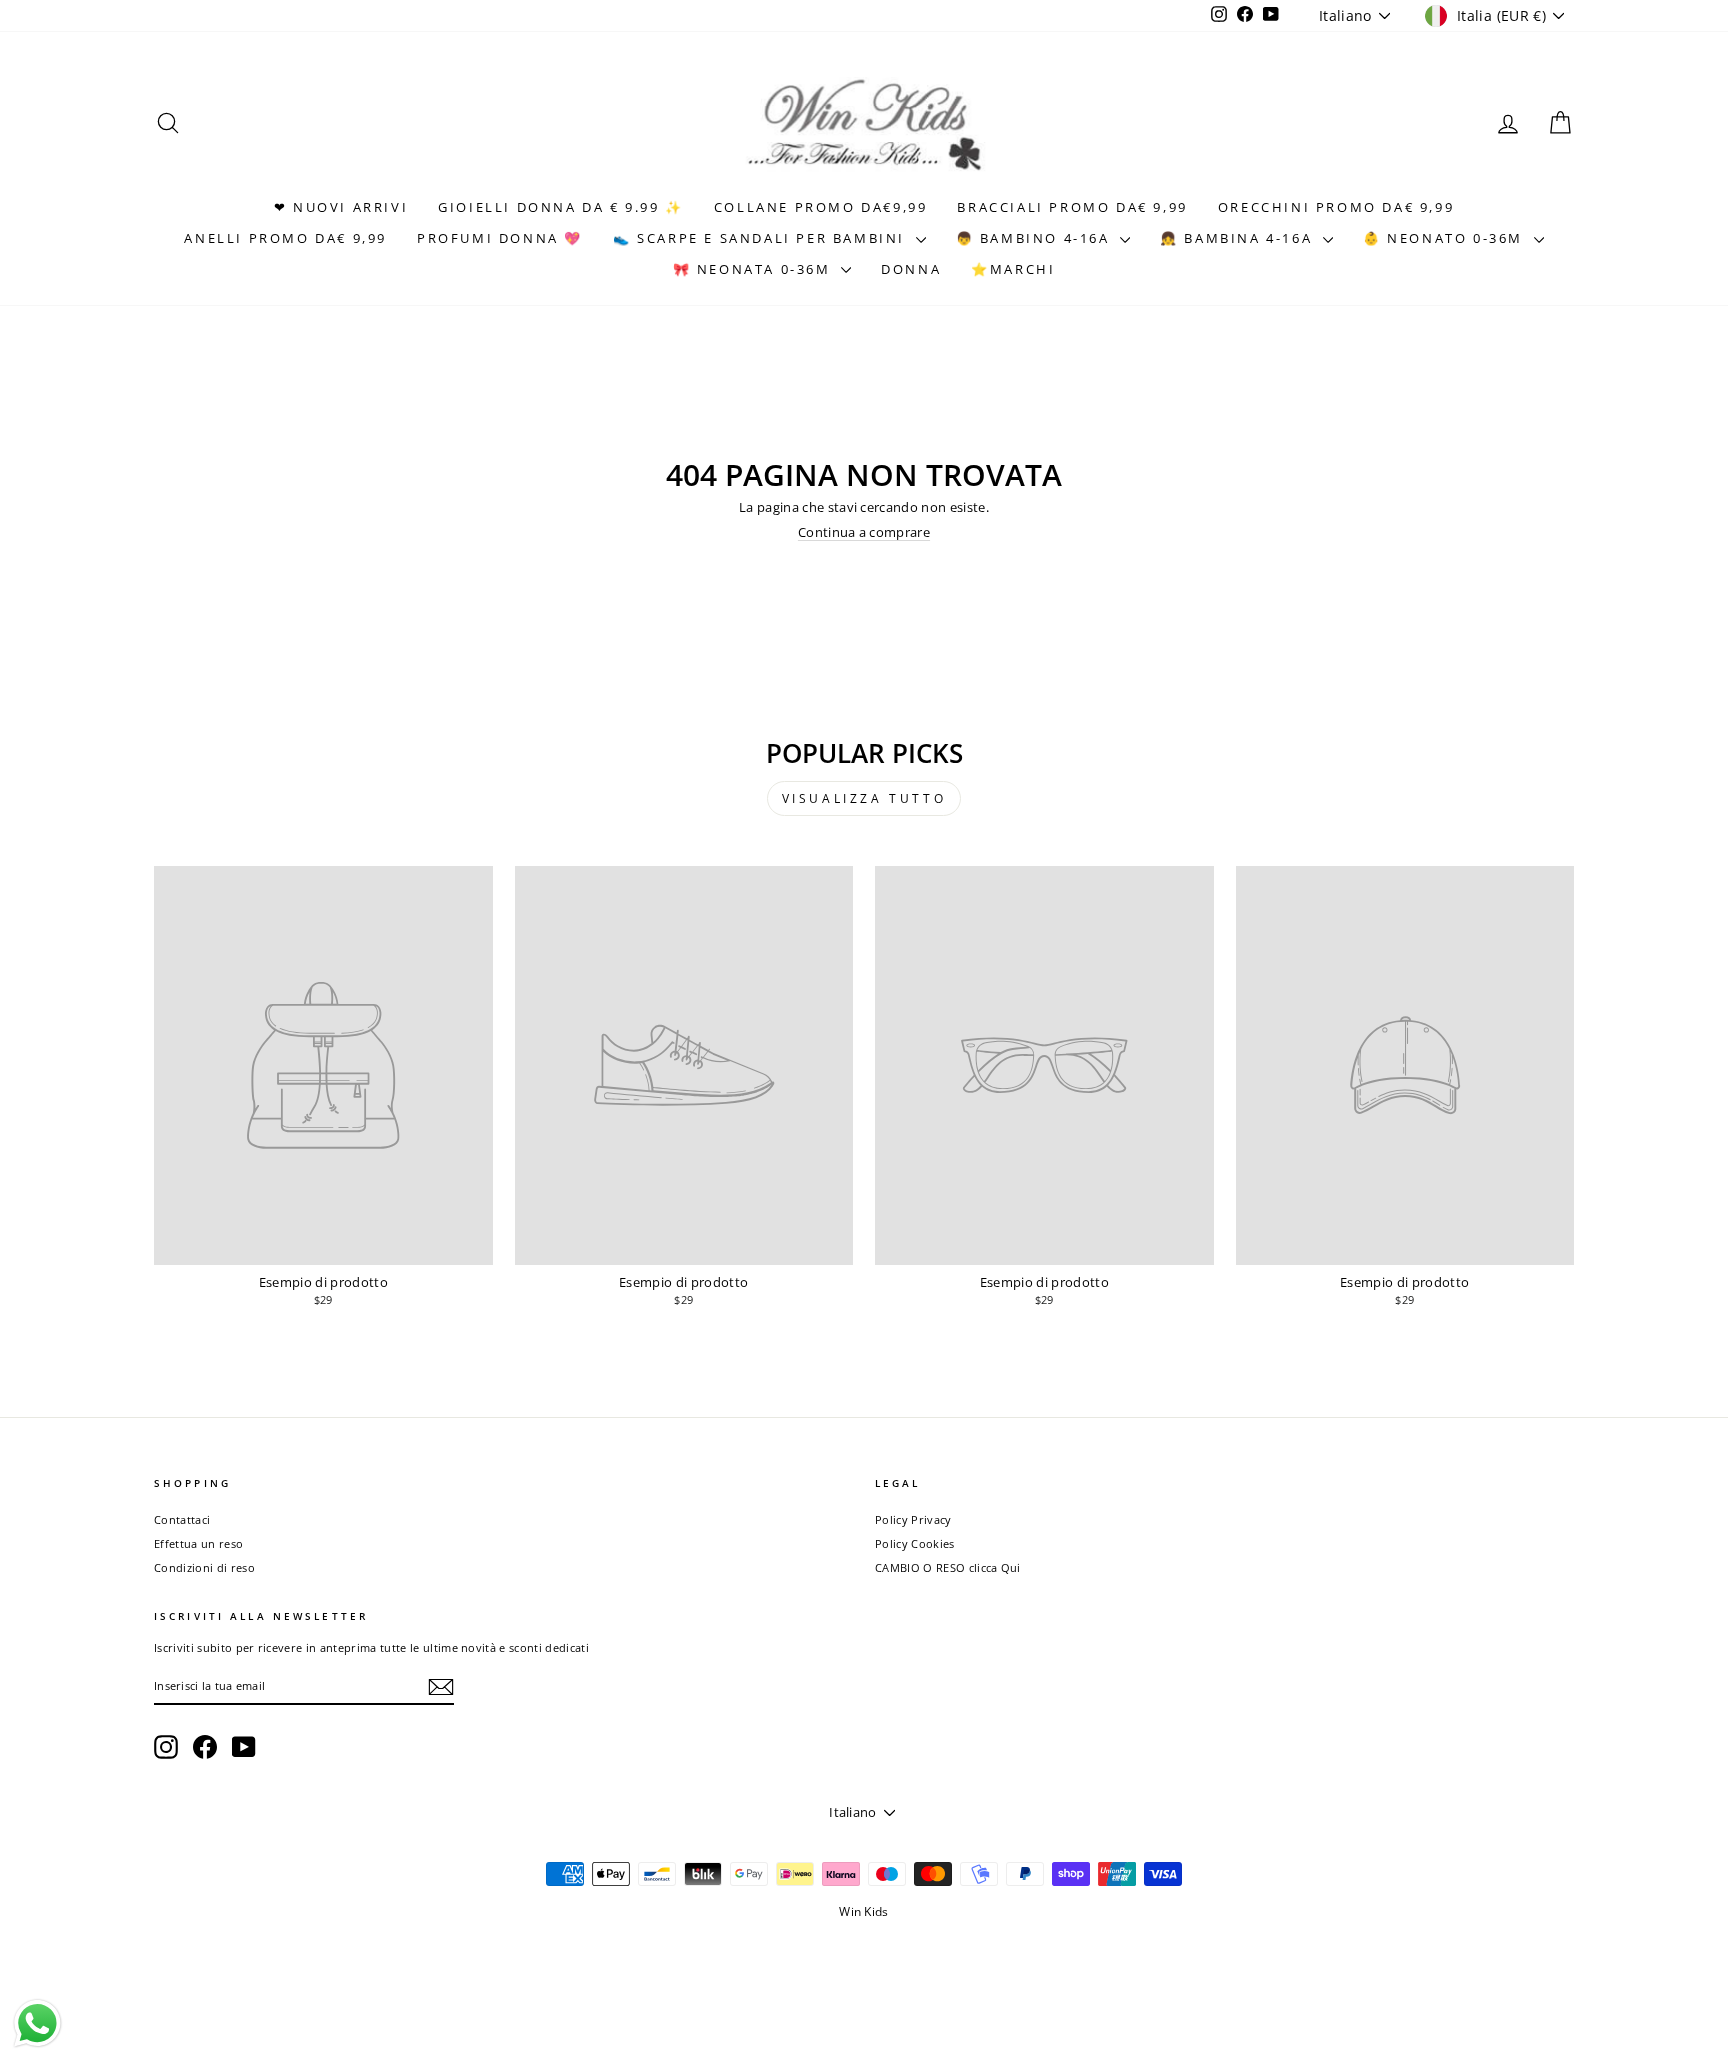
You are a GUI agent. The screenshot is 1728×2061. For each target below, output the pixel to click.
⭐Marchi (1013, 269)
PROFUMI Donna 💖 (500, 238)
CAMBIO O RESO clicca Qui (948, 1567)
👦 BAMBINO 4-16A (1036, 238)
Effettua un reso (198, 1543)
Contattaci (182, 1519)
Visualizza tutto (864, 798)
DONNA (911, 269)
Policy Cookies (915, 1543)
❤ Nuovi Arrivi (341, 207)
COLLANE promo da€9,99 (821, 207)
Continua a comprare (864, 532)
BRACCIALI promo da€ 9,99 (1072, 207)
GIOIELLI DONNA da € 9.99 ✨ (561, 207)
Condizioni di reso (204, 1567)
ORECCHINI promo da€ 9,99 (1336, 207)
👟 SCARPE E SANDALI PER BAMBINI (762, 238)
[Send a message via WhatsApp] (37, 2023)
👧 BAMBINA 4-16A (1239, 238)
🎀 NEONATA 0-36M (755, 269)
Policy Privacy (913, 1519)
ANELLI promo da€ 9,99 (285, 238)
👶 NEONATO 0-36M (1446, 238)
